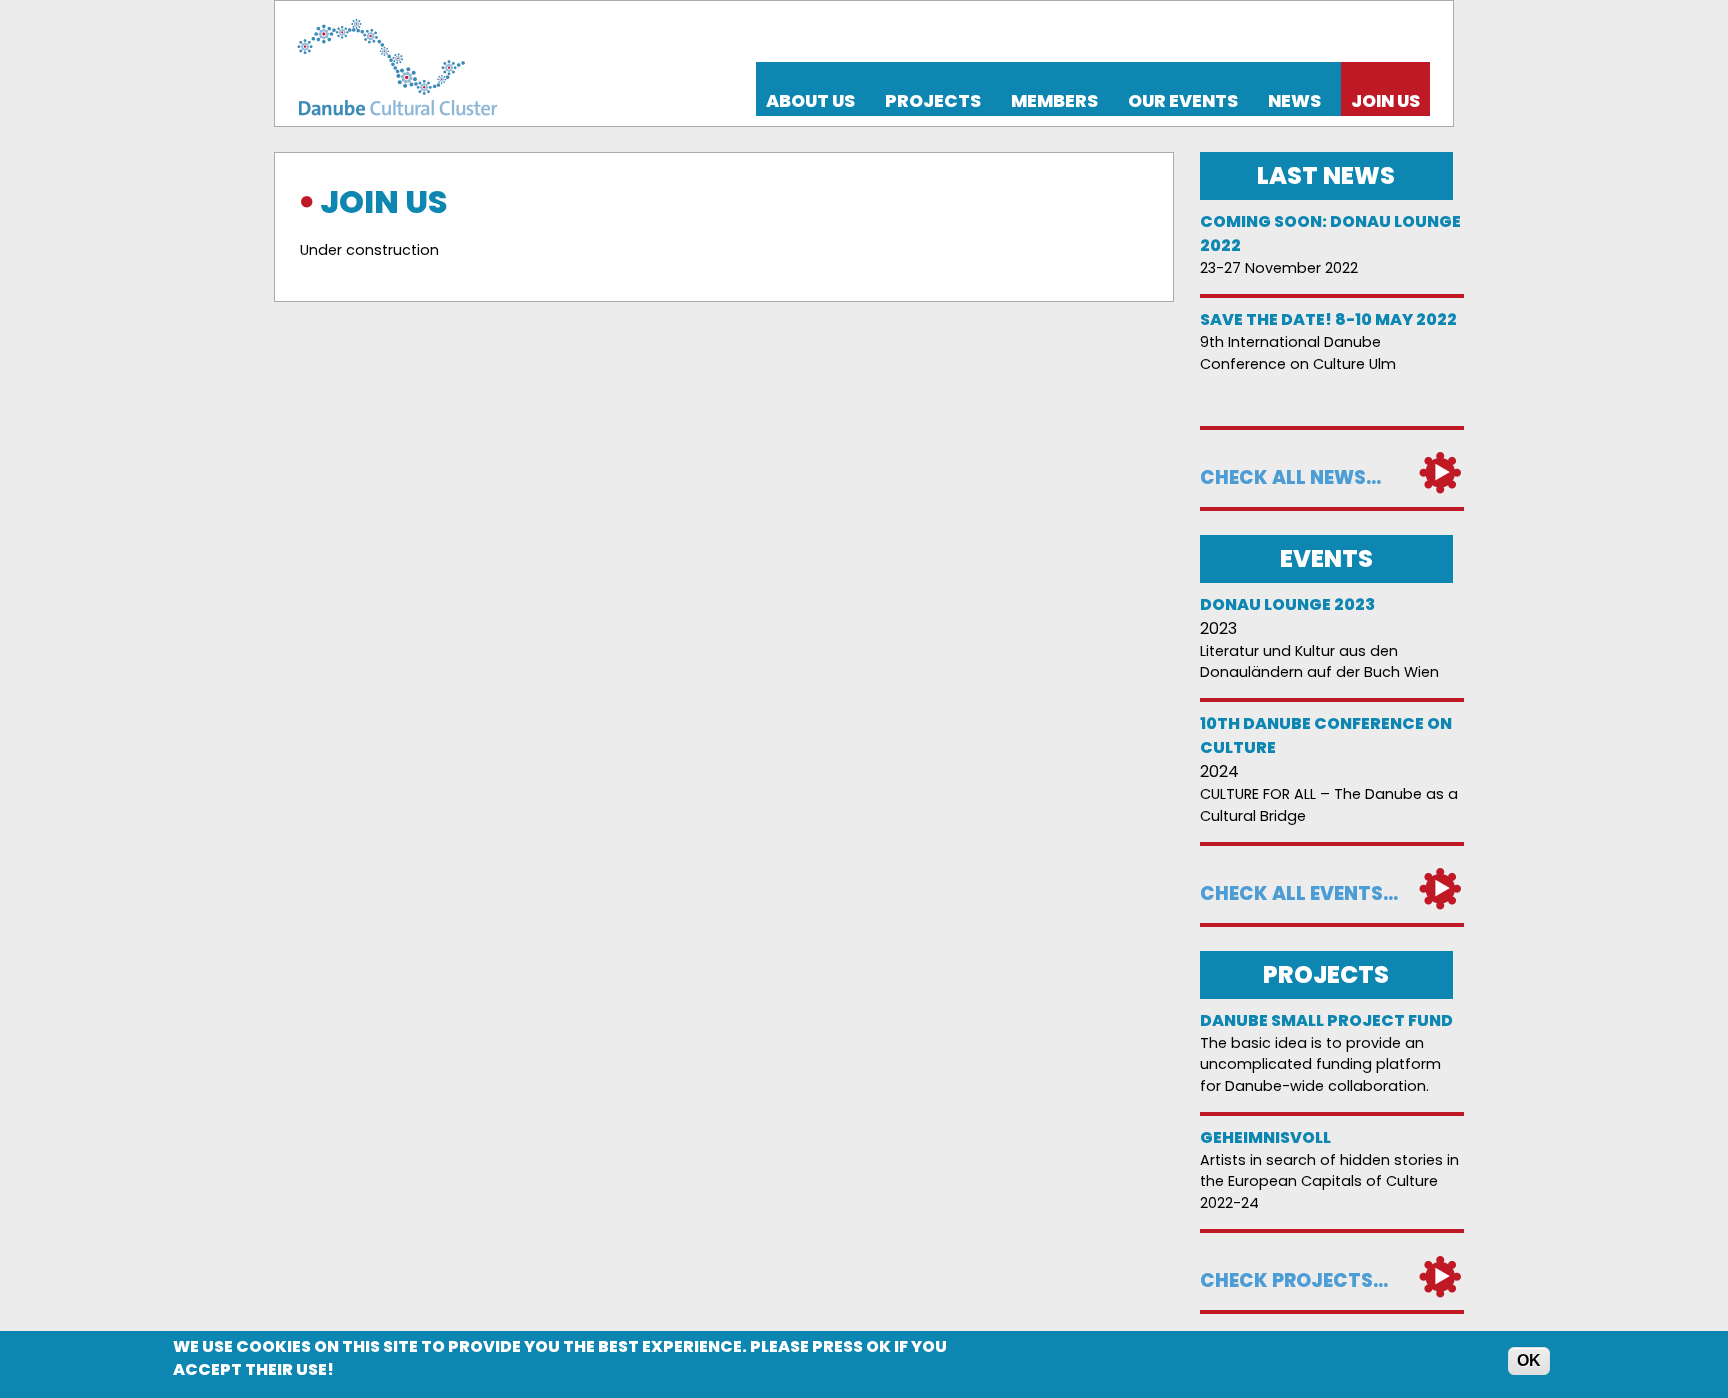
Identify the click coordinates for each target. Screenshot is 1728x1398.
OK (1529, 1360)
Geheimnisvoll (1265, 1137)
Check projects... (1294, 1280)
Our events (1183, 101)
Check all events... (1299, 893)
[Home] (394, 63)
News (1294, 101)
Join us (1385, 101)
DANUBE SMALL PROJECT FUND (1326, 1020)
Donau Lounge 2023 (1287, 604)
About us (810, 101)
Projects (933, 101)
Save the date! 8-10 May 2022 (1328, 319)
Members (1054, 101)
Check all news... (1290, 477)
